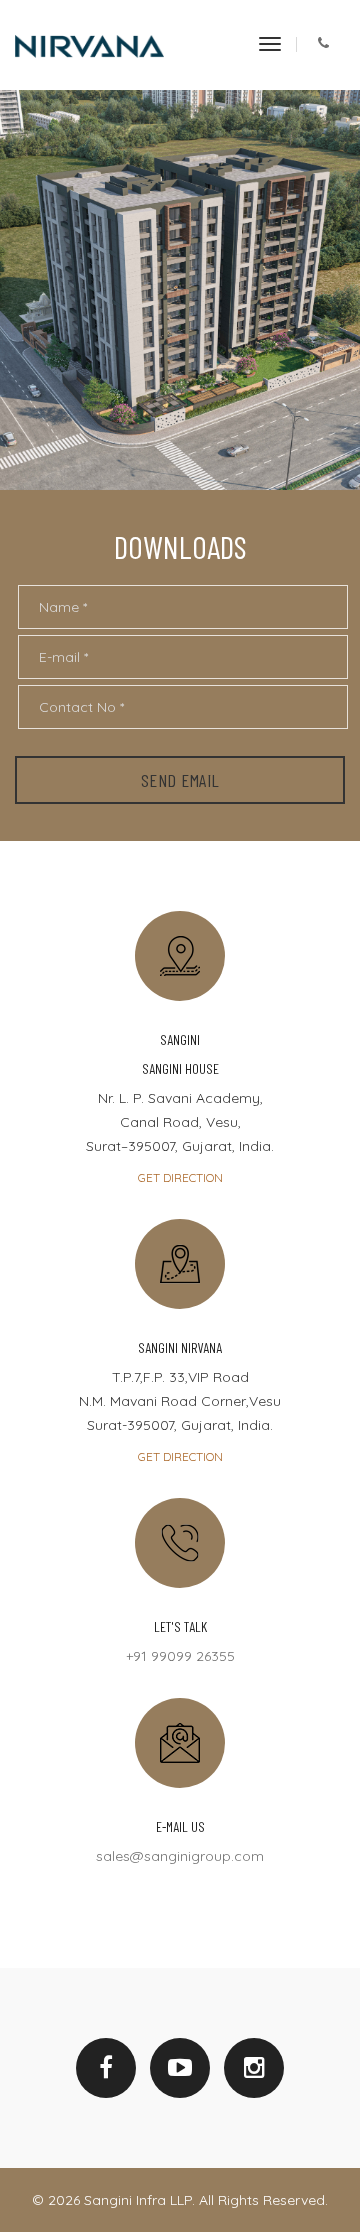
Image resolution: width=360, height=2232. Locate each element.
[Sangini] (89, 45)
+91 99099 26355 (180, 1656)
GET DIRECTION (180, 1177)
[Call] (323, 44)
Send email (180, 780)
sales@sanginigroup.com (180, 1856)
